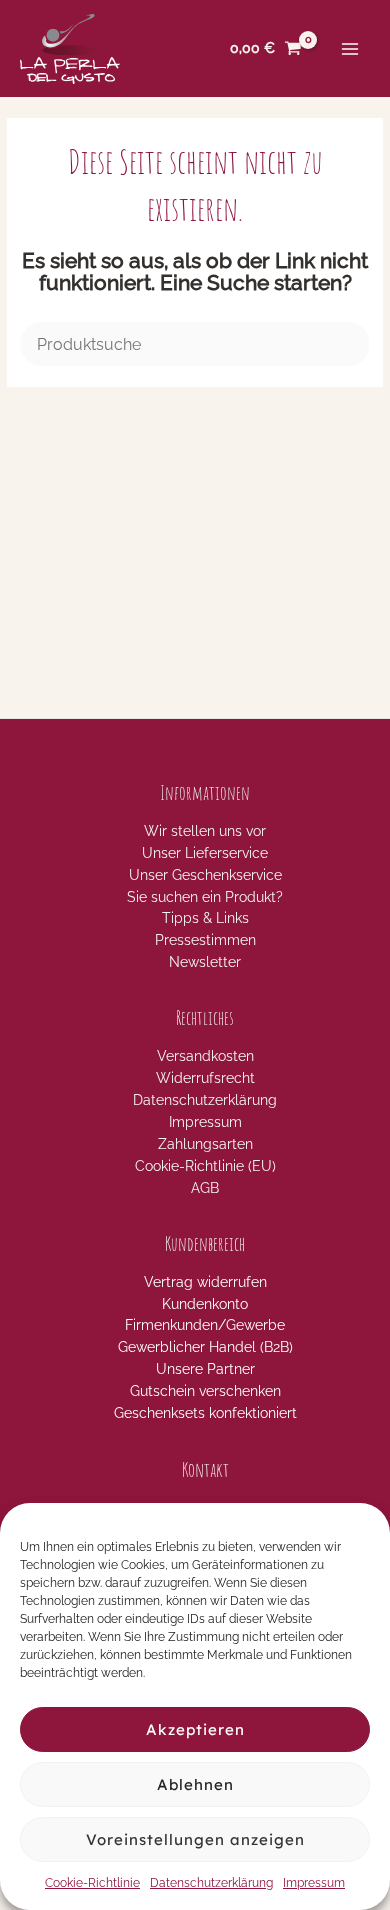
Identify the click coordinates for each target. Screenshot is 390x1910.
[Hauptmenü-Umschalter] (350, 48)
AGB (205, 1188)
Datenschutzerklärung (211, 1883)
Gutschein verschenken (205, 1391)
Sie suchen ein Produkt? (205, 897)
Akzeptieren (195, 1729)
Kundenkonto (205, 1304)
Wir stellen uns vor (205, 831)
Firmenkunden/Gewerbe (205, 1325)
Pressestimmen (205, 940)
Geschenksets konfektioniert (205, 1413)
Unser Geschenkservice (205, 875)
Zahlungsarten (205, 1144)
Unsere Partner (205, 1369)
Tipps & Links (205, 918)
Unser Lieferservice (205, 853)
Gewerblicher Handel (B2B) (205, 1347)
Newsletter (205, 962)
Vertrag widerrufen (205, 1282)
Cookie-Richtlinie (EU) (205, 1166)
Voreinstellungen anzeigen (195, 1839)
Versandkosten (205, 1056)
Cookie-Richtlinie (92, 1883)
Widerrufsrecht (205, 1078)
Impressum (314, 1883)
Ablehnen (195, 1784)
